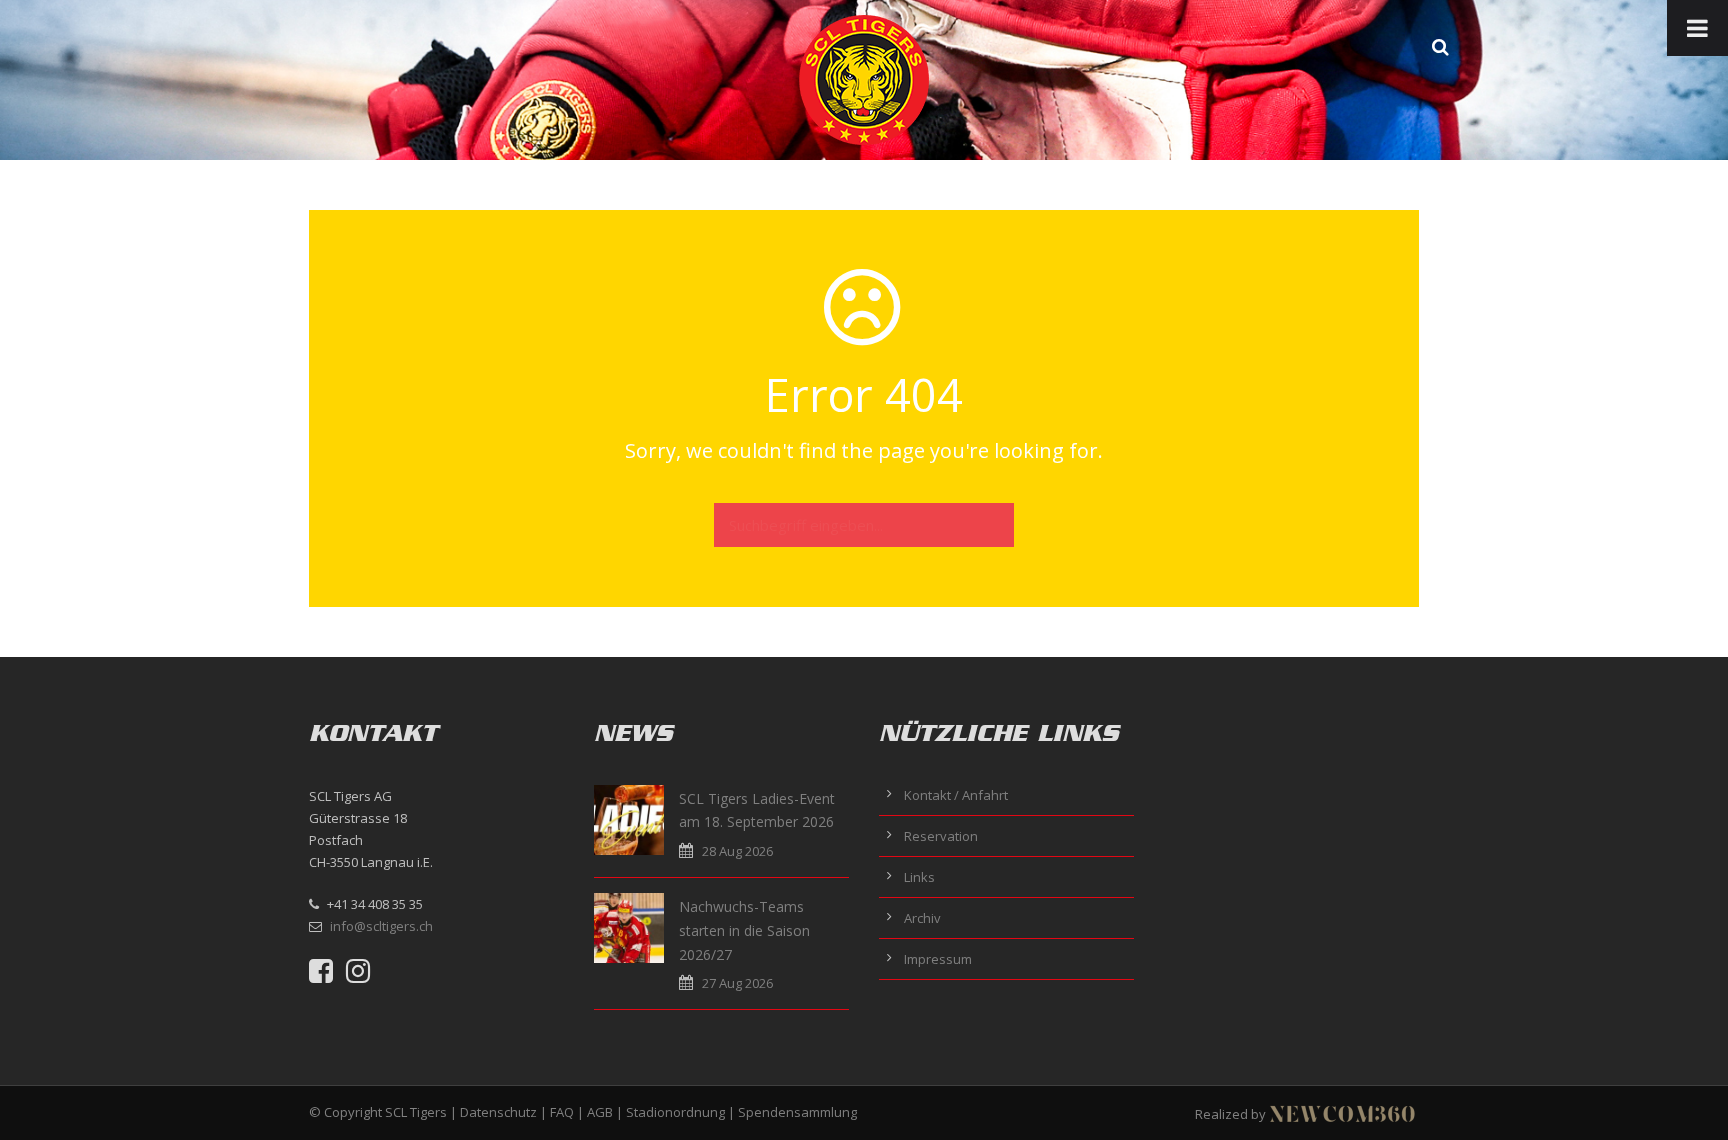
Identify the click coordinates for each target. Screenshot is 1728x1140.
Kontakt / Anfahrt (956, 795)
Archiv (922, 918)
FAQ (562, 1112)
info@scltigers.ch (381, 926)
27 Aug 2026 (737, 983)
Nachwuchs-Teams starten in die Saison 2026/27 (744, 930)
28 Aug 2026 (737, 851)
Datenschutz (498, 1112)
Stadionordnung (675, 1112)
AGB (600, 1112)
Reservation (941, 836)
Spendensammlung (797, 1112)
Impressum (938, 959)
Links (919, 877)
